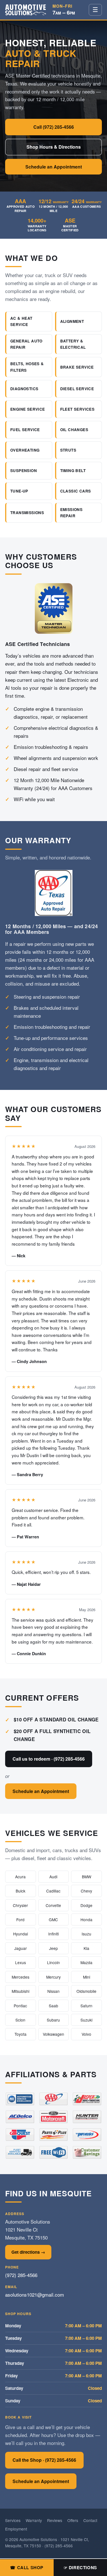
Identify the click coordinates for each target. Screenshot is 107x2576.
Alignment (72, 321)
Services (13, 2520)
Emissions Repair (71, 513)
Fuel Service (25, 430)
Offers (73, 2520)
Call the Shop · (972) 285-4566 (44, 2460)
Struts (68, 450)
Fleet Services (77, 409)
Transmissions (27, 513)
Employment (16, 2529)
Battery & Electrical (73, 344)
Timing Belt (73, 470)
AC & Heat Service (21, 321)
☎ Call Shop (27, 2567)
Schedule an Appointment (54, 167)
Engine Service (28, 409)
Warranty (34, 2520)
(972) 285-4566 (21, 2275)
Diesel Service (77, 389)
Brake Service (77, 367)
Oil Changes (74, 430)
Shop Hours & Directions (54, 147)
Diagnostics (24, 389)
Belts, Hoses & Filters (27, 367)
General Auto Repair (26, 344)
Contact (90, 2520)
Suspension (24, 470)
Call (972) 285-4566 (54, 127)
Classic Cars (76, 491)
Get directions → (28, 2252)
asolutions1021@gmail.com (35, 2294)
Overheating (25, 450)
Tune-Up (19, 491)
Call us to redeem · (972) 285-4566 (49, 1759)
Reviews (55, 2520)
